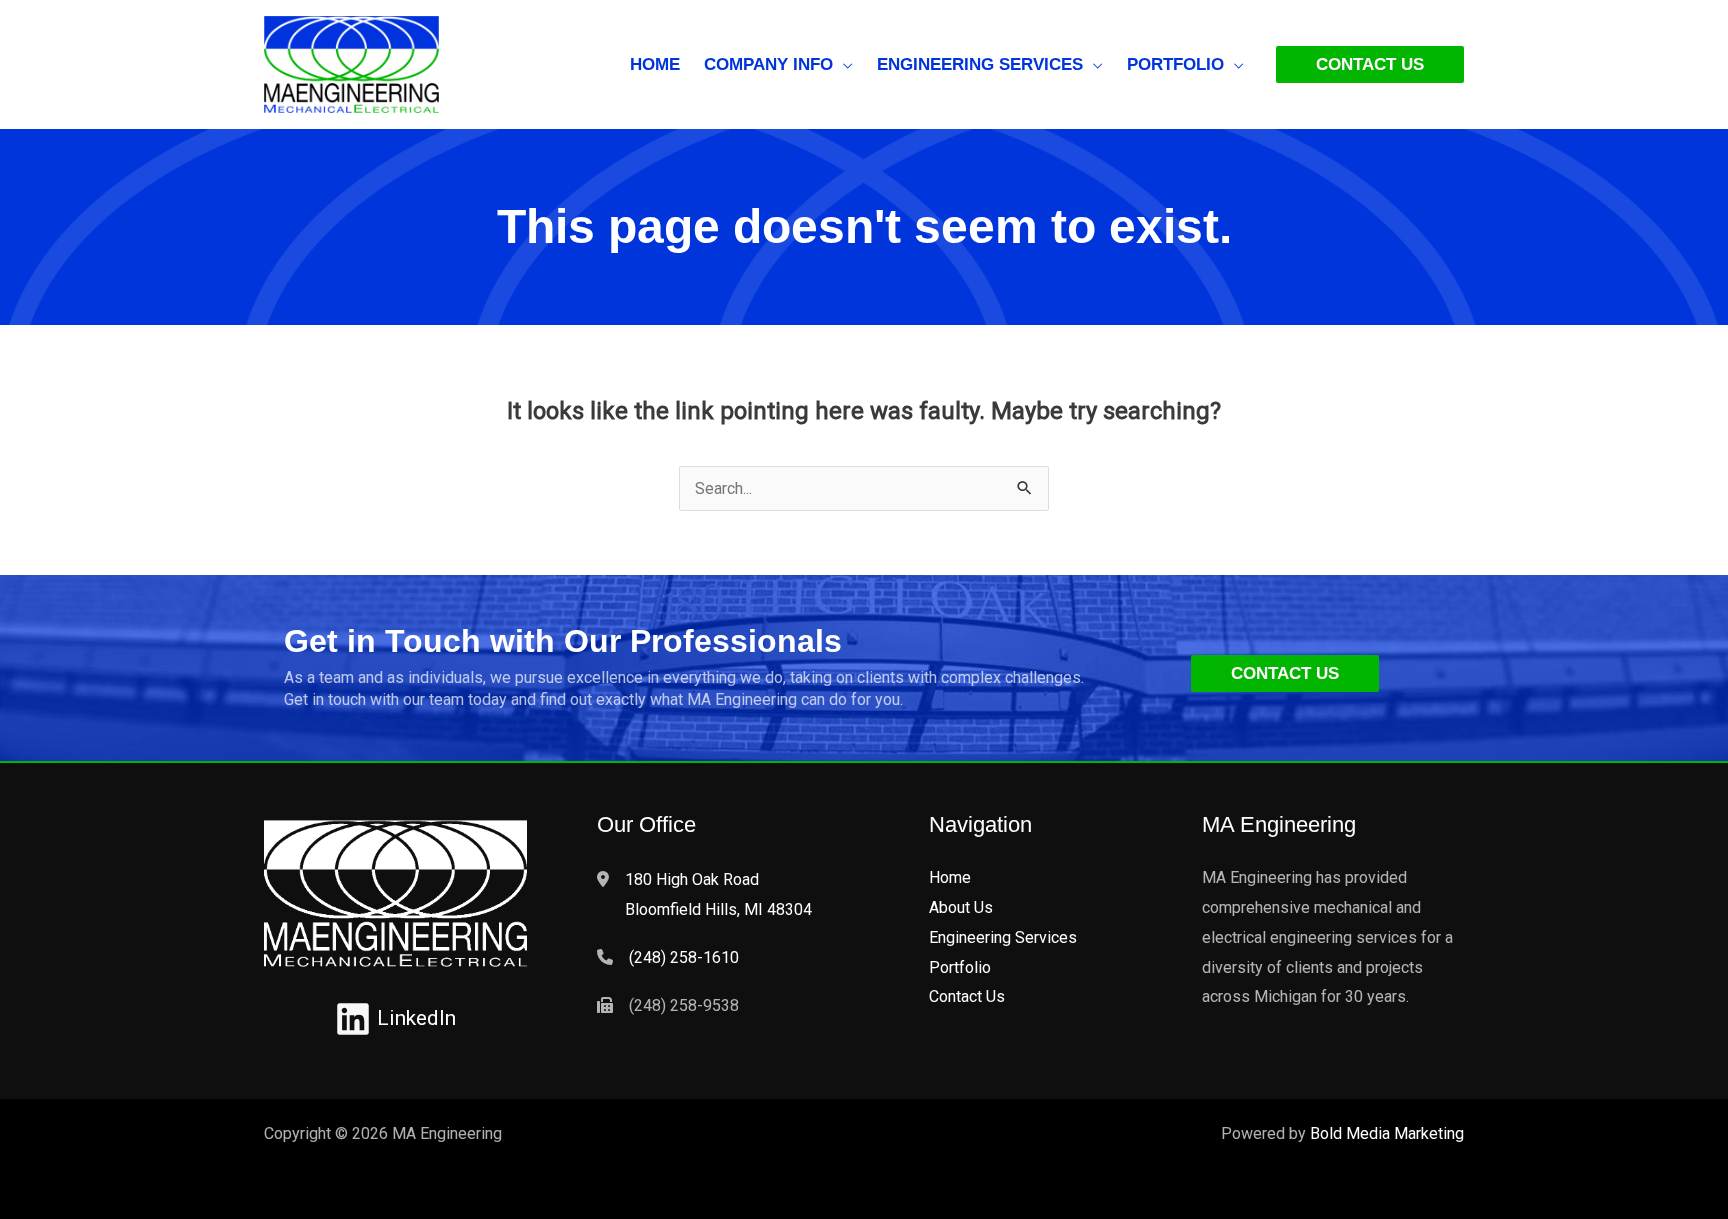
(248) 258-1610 (684, 957)
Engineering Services (1003, 937)
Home (950, 877)
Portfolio (960, 967)
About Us (961, 907)
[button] (843, 65)
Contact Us (967, 996)
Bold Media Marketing (1387, 1133)
